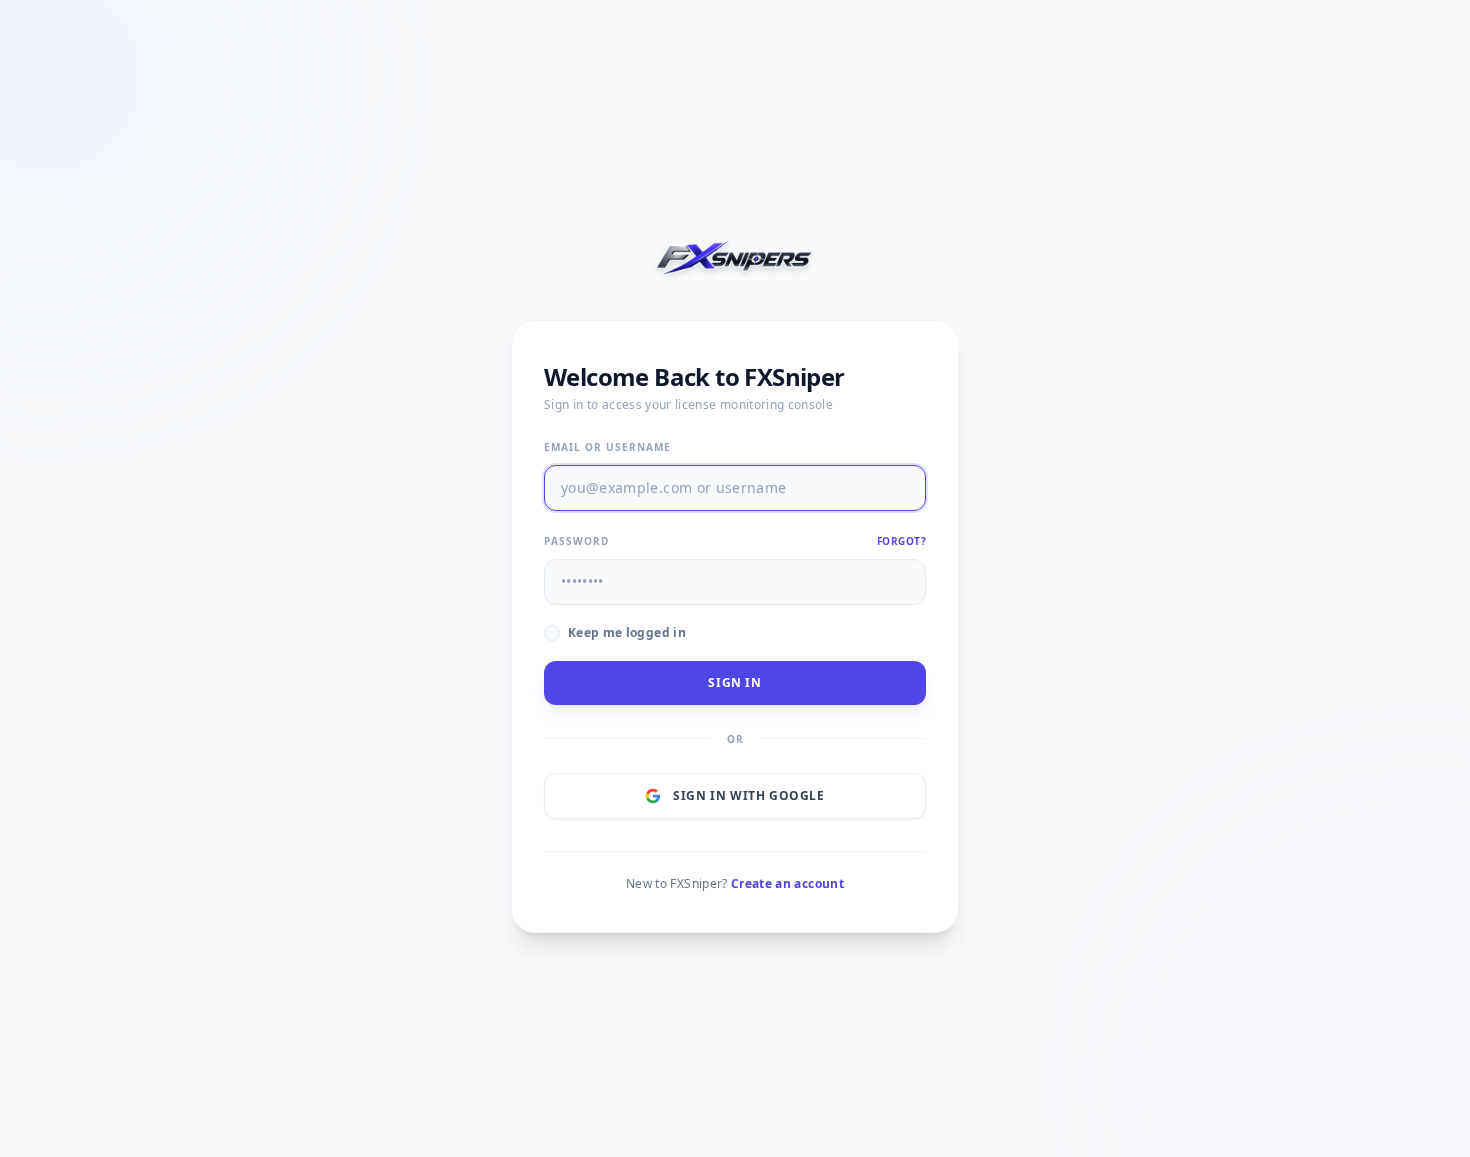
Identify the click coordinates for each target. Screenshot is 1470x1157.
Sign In (734, 682)
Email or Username (607, 447)
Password (576, 541)
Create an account (787, 883)
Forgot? (902, 541)
